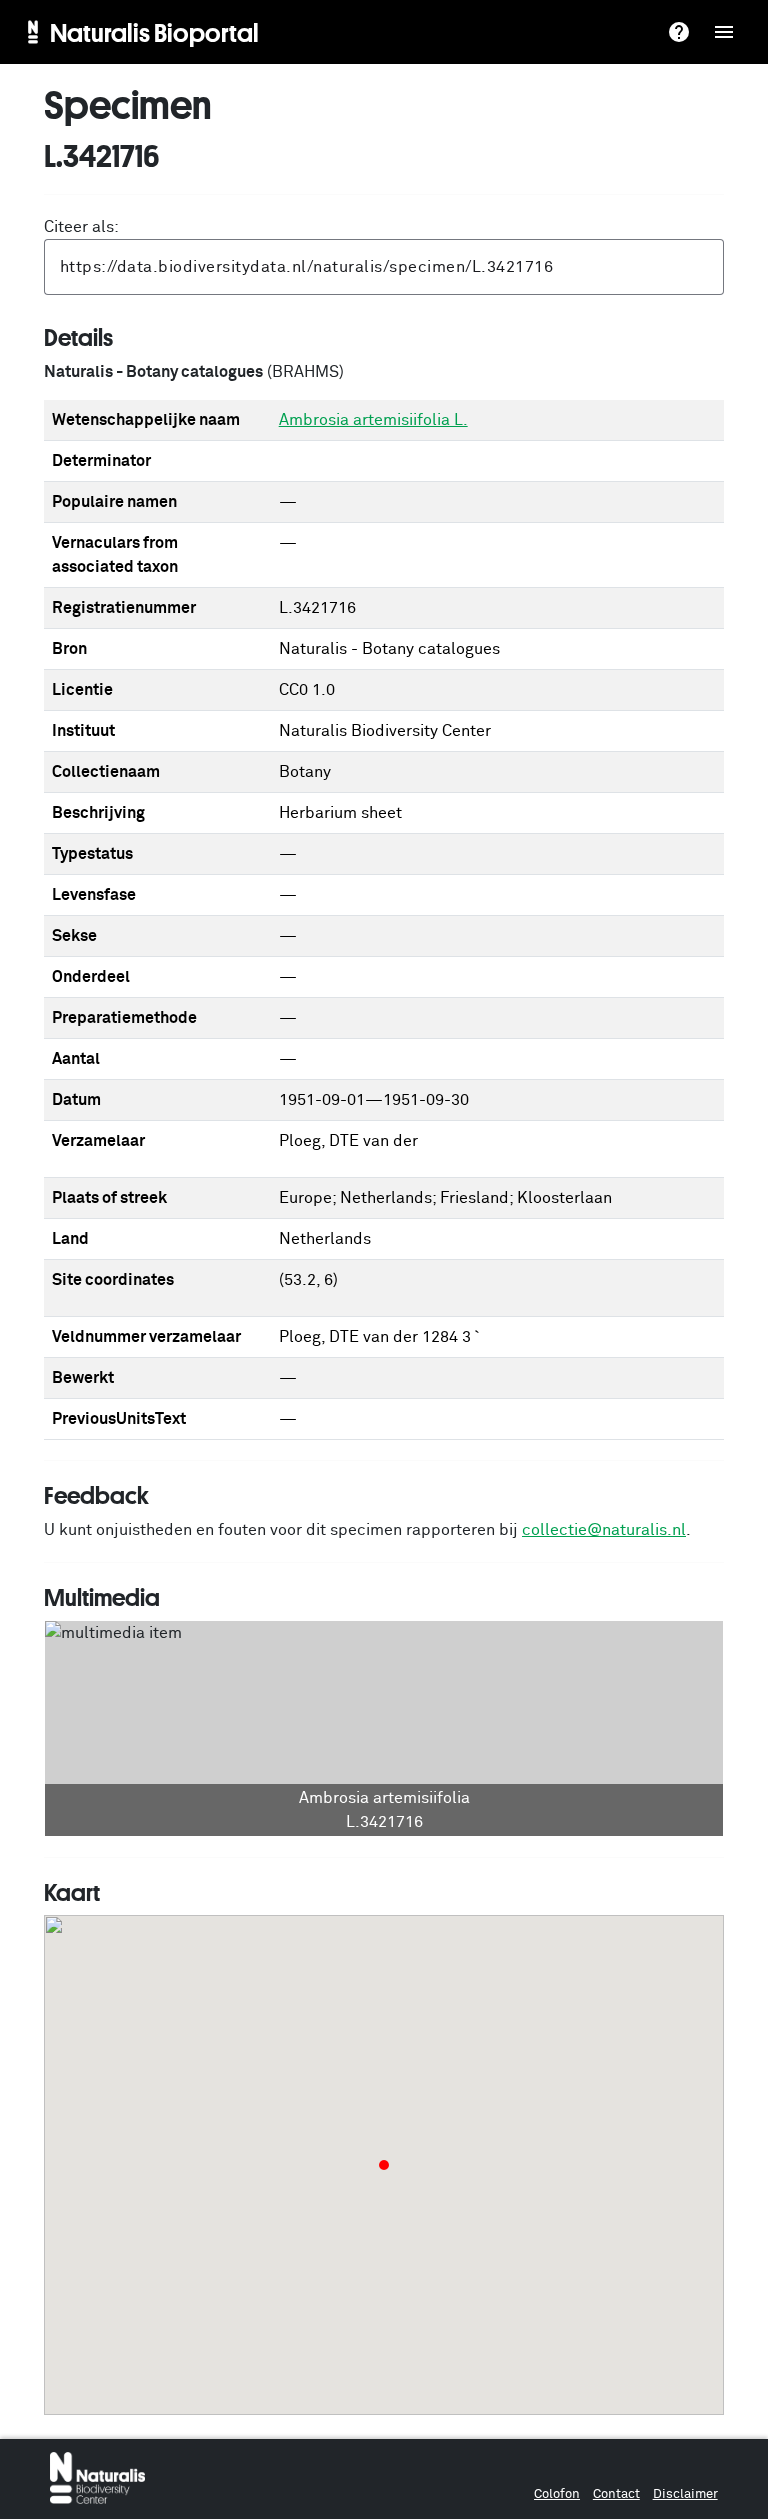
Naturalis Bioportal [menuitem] (154, 32)
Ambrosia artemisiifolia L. (373, 420)
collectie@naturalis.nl (604, 1530)
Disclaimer (685, 2494)
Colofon (557, 2494)
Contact (616, 2494)
